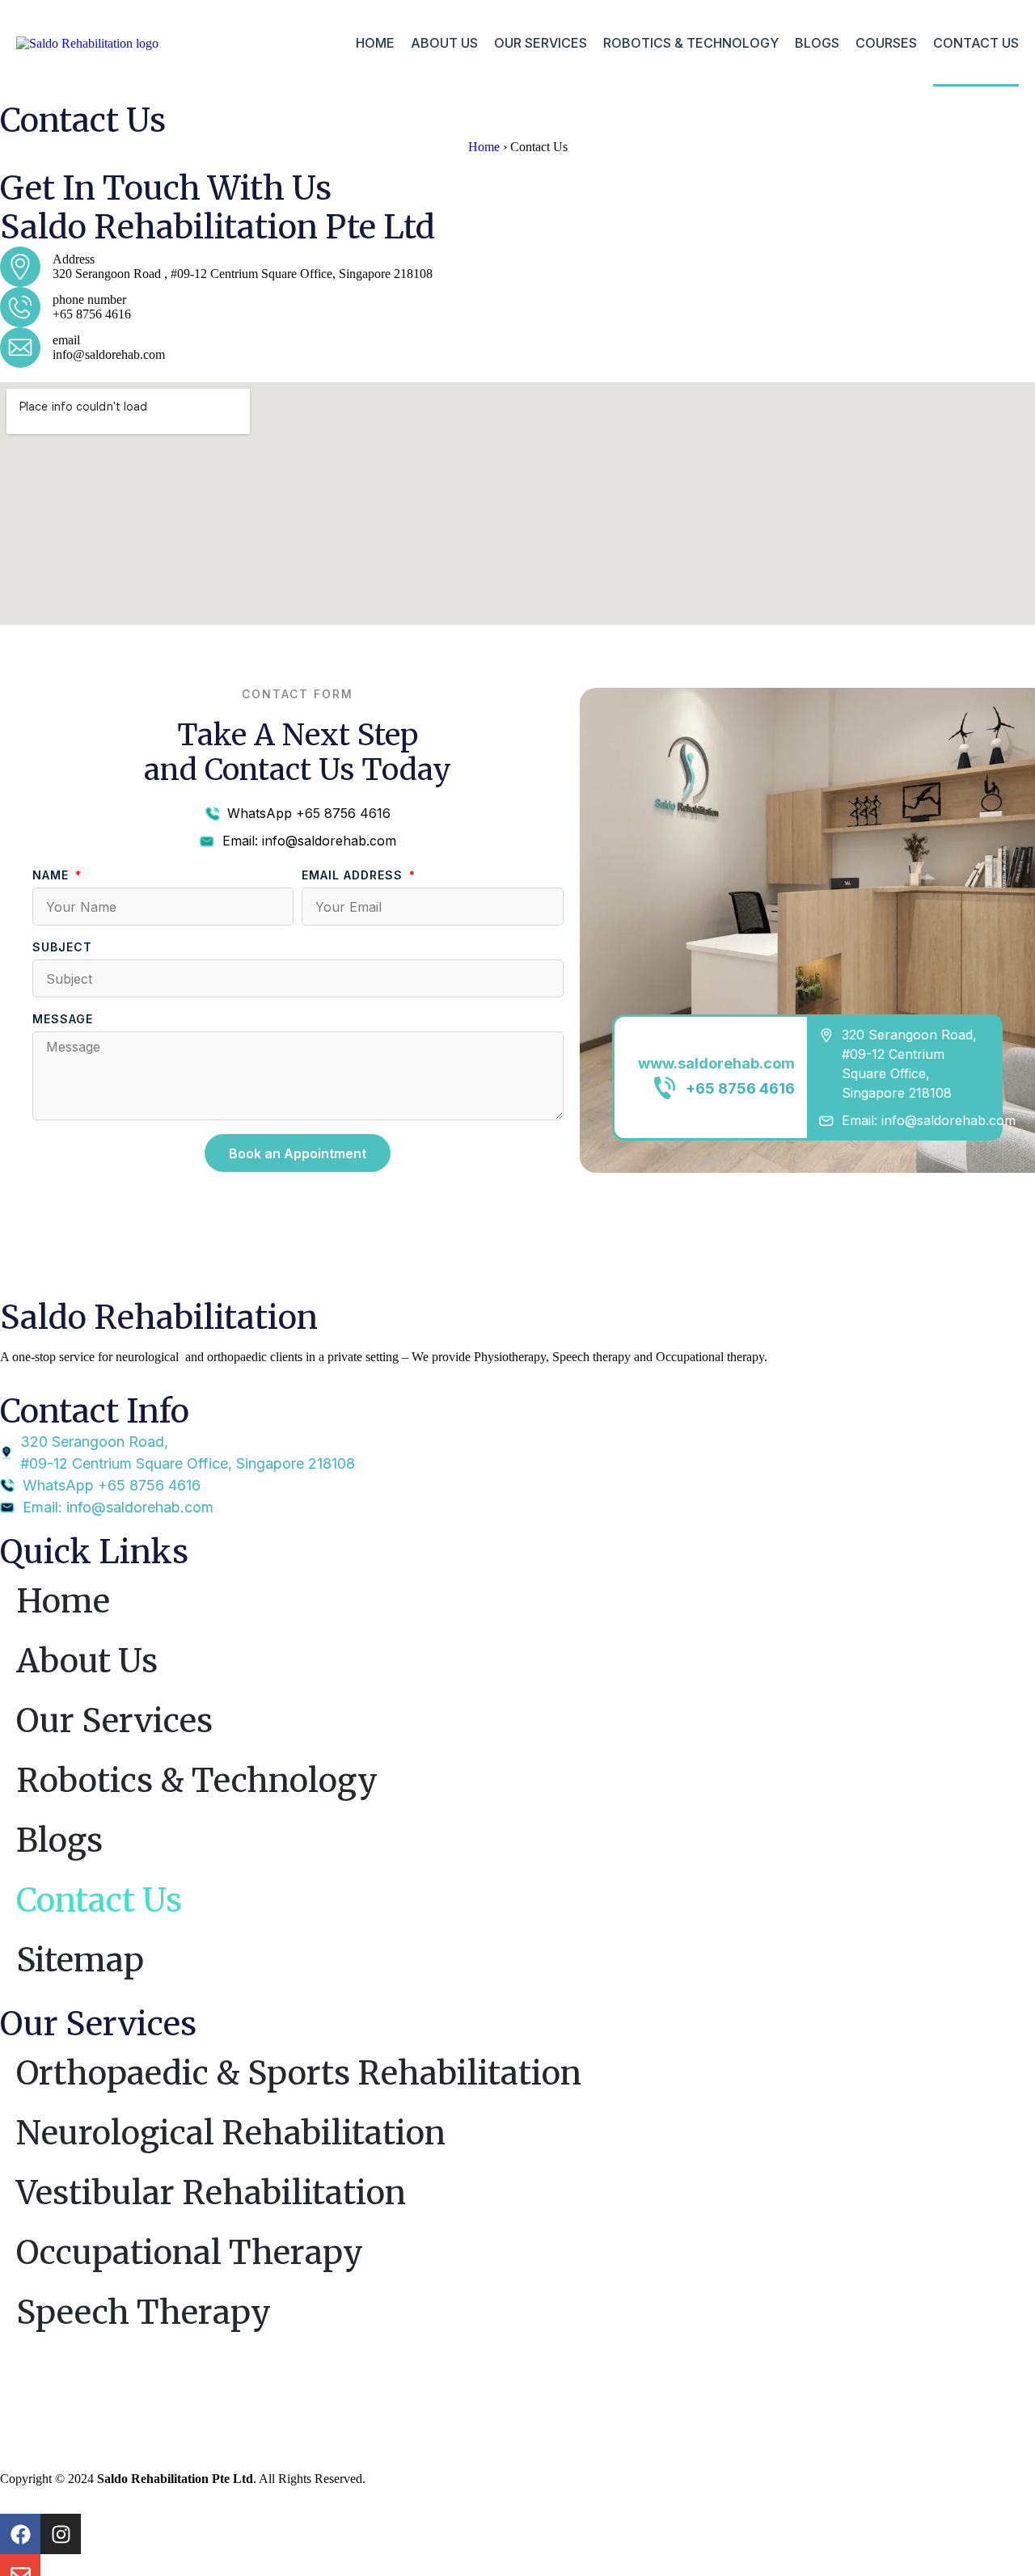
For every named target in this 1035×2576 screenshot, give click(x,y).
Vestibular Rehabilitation (211, 2193)
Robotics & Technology (691, 43)
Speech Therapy (144, 2312)
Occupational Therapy (190, 2253)
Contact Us (976, 43)
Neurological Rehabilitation (231, 2133)
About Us (444, 43)
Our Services (541, 43)
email (66, 340)
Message (63, 1019)
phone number (89, 299)
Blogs (817, 43)
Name (53, 875)
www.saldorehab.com (716, 1063)
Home (375, 43)
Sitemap (80, 1960)
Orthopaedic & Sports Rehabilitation (299, 2073)
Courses (886, 43)
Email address (354, 875)
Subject (62, 947)
